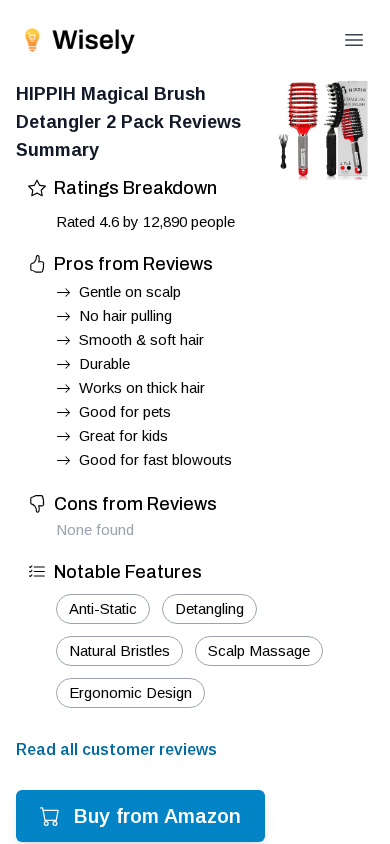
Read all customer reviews (116, 749)
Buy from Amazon (157, 816)
